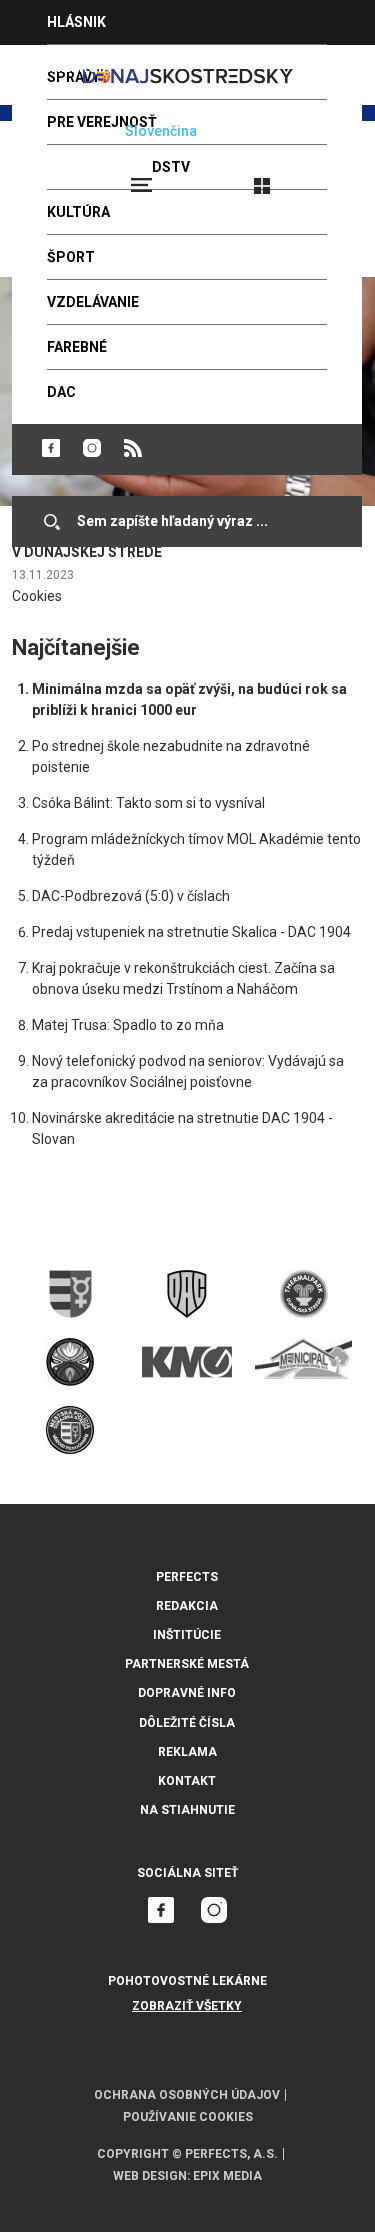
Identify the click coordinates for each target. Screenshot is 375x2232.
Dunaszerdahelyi (51, 448)
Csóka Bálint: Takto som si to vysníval (148, 803)
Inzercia (79, 67)
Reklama (187, 1752)
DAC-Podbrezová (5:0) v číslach (131, 896)
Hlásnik (76, 22)
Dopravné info (187, 1693)
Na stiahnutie (187, 1810)
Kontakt (187, 1781)
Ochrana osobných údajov (187, 2095)
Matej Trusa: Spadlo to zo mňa (128, 1025)
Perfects (187, 1577)
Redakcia (187, 1606)
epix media (227, 2176)
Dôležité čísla (187, 1723)
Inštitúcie (187, 1635)
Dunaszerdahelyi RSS (133, 448)
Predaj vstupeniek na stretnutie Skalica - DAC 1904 (191, 932)
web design (150, 2176)
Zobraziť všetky (187, 2006)
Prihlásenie (327, 177)
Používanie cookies (188, 2117)
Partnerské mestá (187, 1664)
